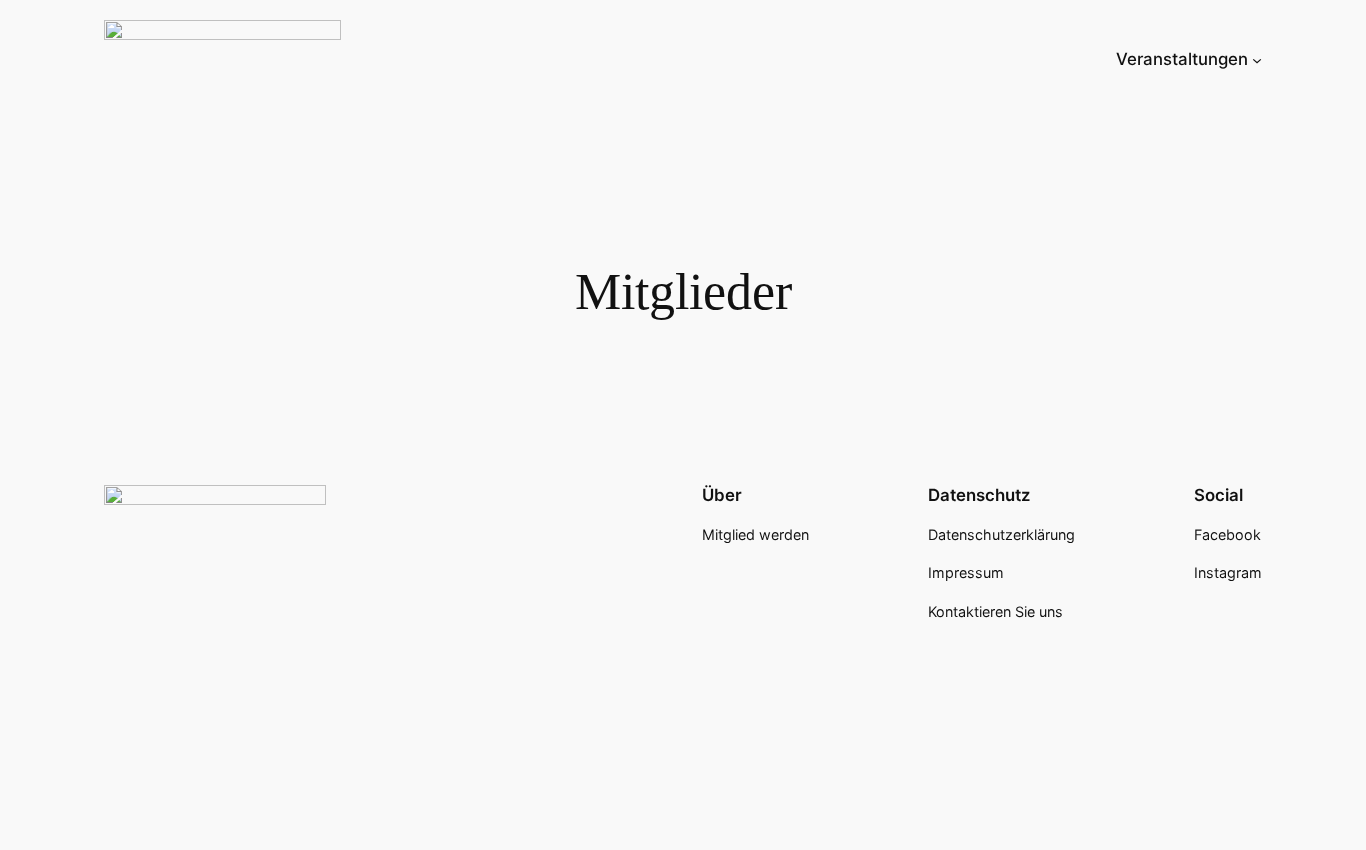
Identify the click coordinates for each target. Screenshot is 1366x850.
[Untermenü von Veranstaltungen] (1257, 59)
